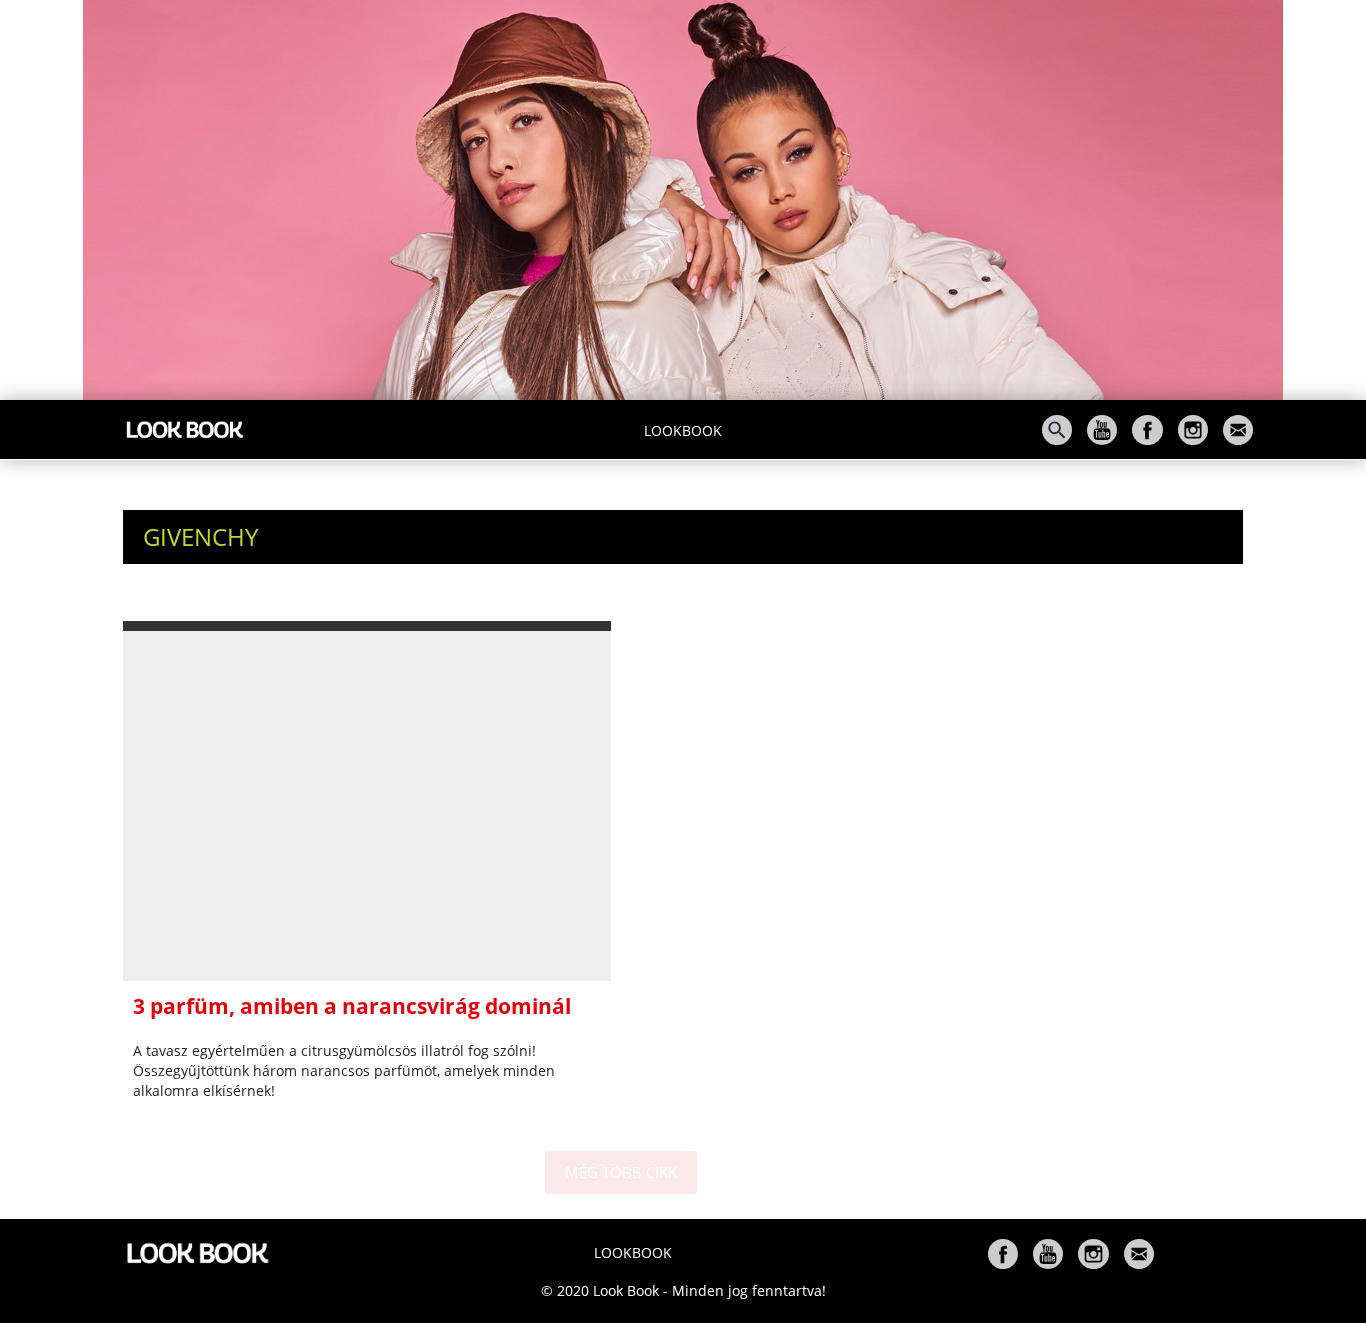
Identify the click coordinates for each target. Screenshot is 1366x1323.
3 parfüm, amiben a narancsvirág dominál (352, 1006)
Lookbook (683, 430)
